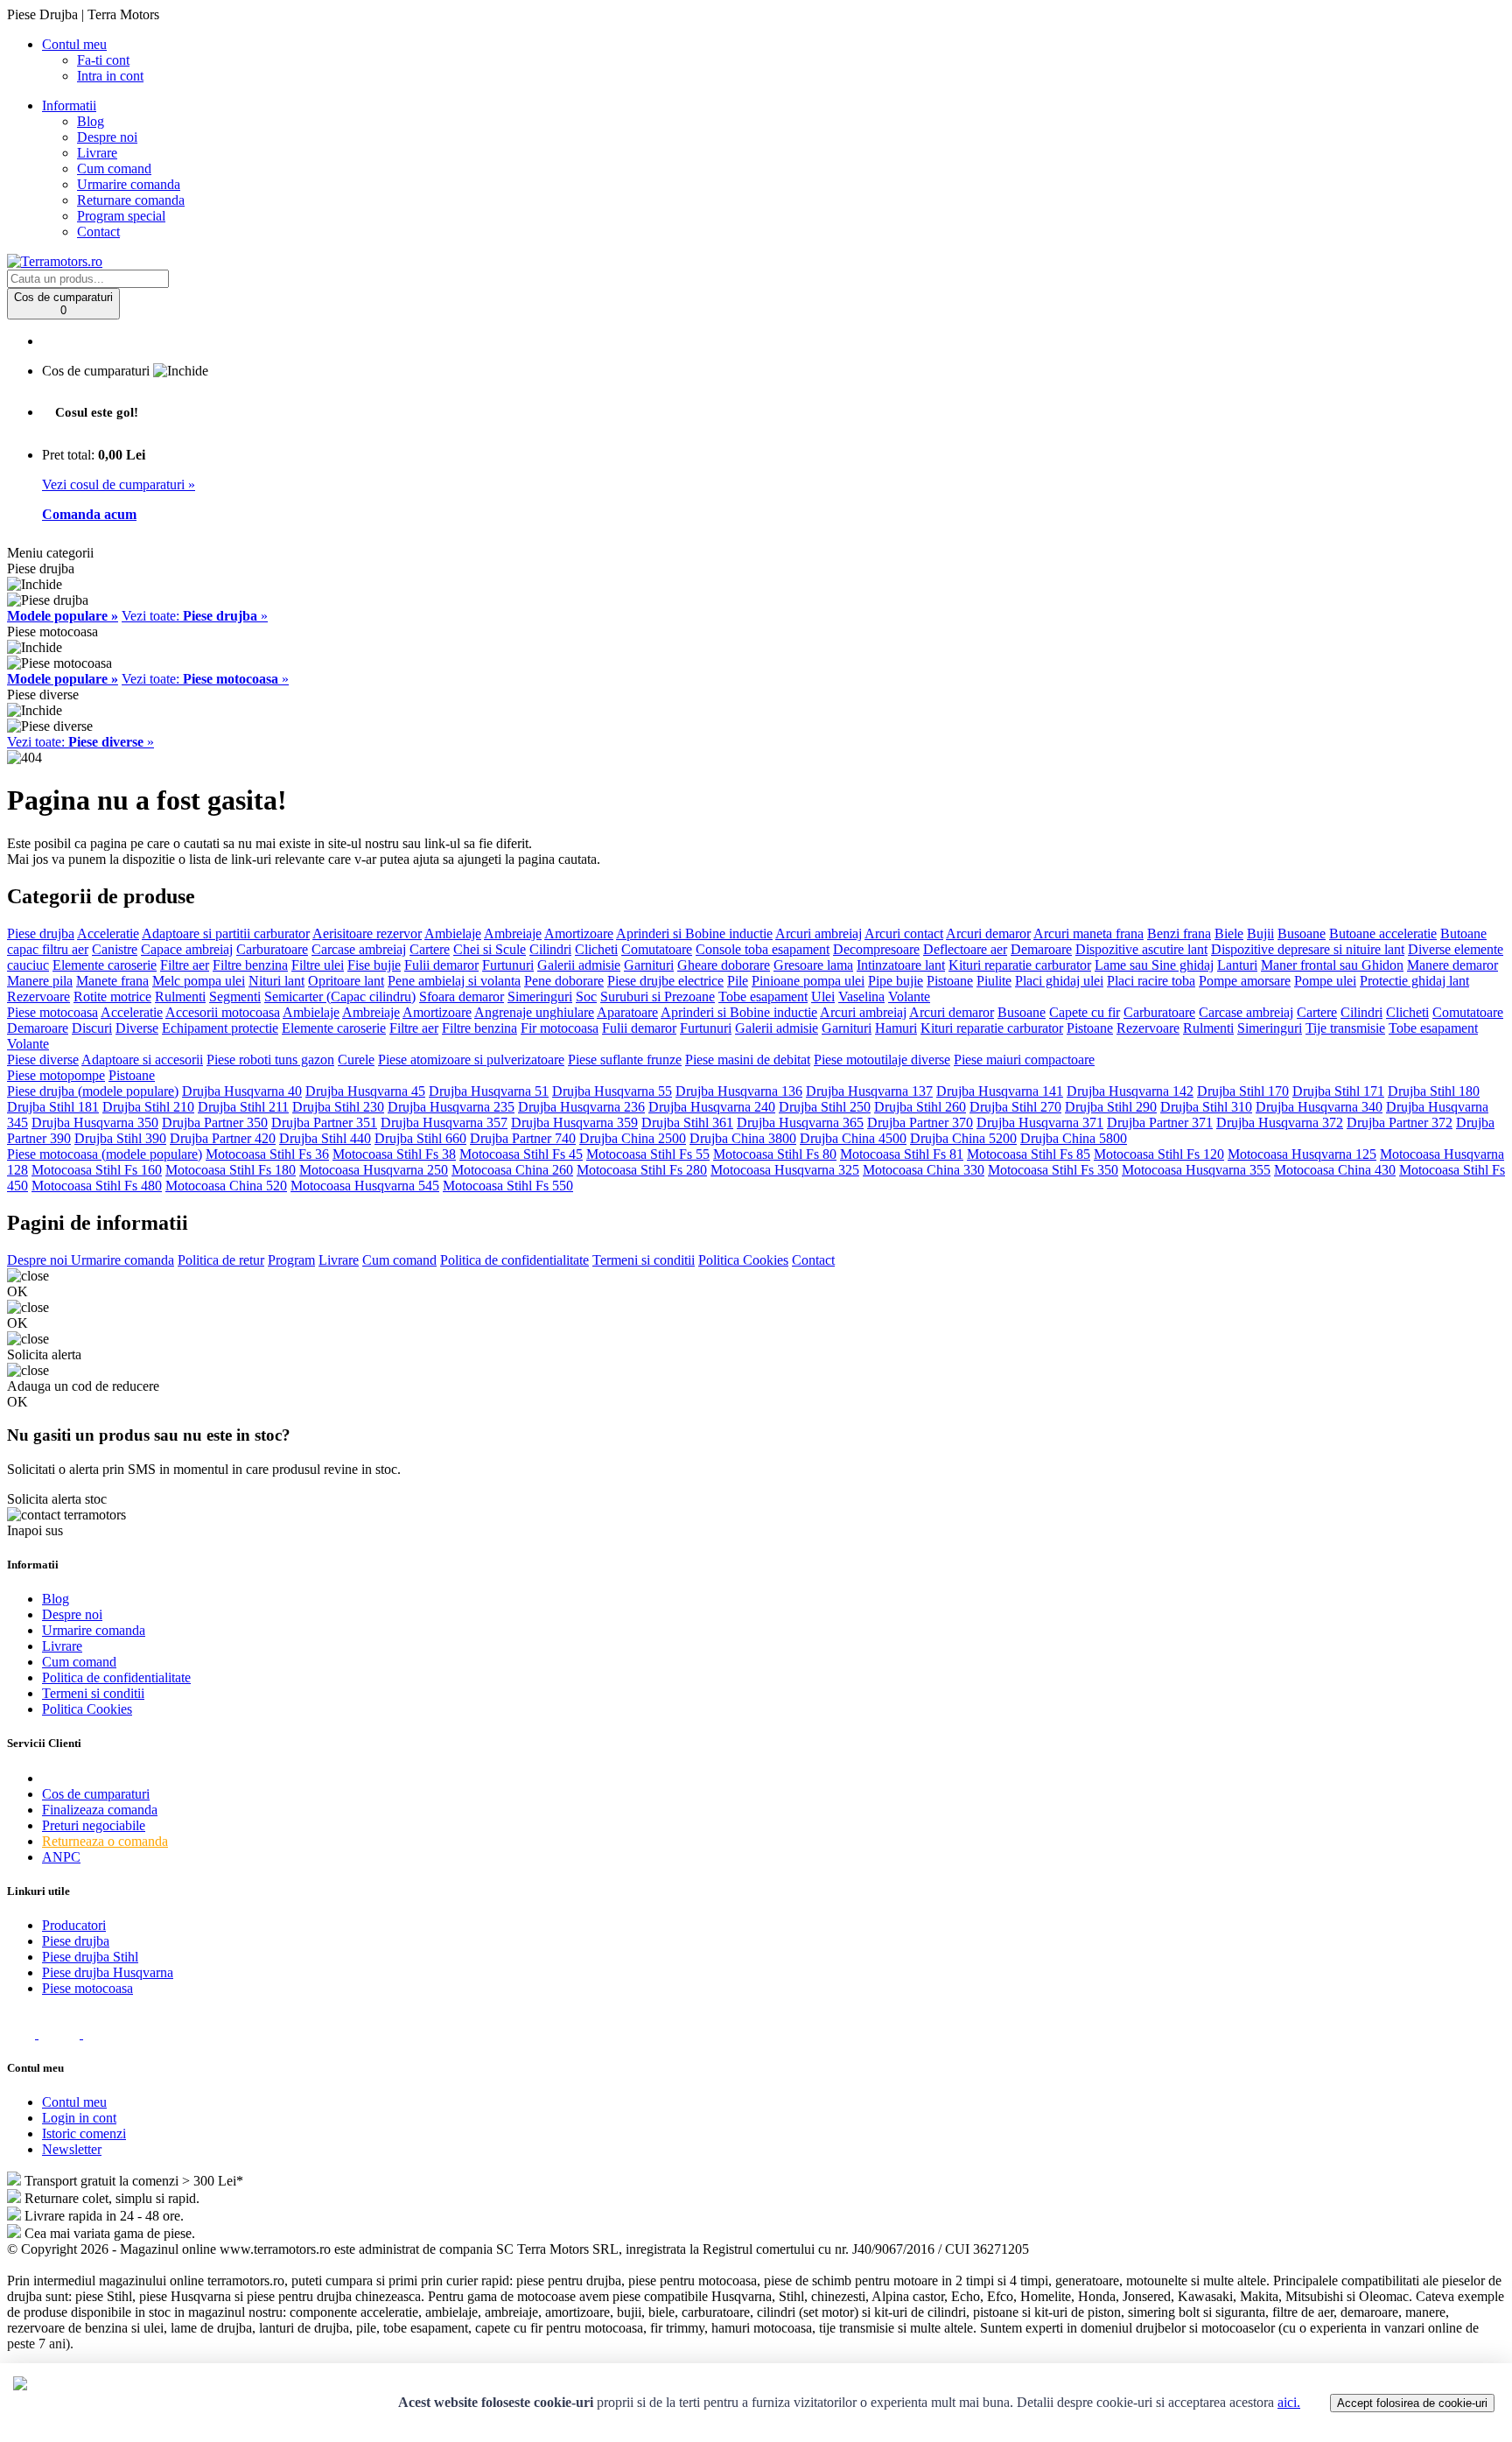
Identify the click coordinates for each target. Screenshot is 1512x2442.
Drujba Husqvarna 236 (581, 1107)
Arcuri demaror (988, 933)
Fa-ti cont (103, 60)
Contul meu (74, 2102)
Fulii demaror (441, 965)
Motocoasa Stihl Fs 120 (1159, 1154)
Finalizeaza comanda (100, 1810)
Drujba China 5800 (1074, 1138)
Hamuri (896, 1028)
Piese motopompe (56, 1075)
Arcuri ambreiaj (819, 933)
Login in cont (79, 2118)
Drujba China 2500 (633, 1138)
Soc (586, 996)
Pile (738, 981)
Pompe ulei (1325, 981)
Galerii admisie (579, 965)
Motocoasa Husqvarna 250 (374, 1170)
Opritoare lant (346, 981)
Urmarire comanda (129, 184)
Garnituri (649, 965)
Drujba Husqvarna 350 (95, 1123)
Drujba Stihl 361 (687, 1123)
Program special (121, 216)
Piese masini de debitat (748, 1060)
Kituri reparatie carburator (1020, 965)
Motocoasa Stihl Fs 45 (521, 1154)
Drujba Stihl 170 (1243, 1091)
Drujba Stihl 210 (148, 1107)
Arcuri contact (904, 933)
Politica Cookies (743, 1260)
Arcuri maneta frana (1088, 933)
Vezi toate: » (195, 616)
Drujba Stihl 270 (1015, 1107)
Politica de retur (221, 1260)
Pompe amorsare (1245, 981)
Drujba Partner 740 (523, 1138)
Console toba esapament (763, 949)
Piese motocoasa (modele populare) (105, 1154)
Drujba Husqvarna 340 (1319, 1107)
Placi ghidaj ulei (1059, 981)
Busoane (1302, 933)
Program (291, 1260)
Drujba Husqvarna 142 (1130, 1091)
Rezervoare (38, 996)
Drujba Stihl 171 (1338, 1091)
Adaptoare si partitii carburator (226, 933)
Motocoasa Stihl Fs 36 (267, 1154)
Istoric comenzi (84, 2133)
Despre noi (107, 137)
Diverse (137, 1028)
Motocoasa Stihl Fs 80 (775, 1154)
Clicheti (596, 949)
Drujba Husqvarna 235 (451, 1107)
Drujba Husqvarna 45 (365, 1091)
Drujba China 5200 (963, 1138)
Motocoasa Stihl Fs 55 (648, 1154)
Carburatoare (272, 949)
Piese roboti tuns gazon (270, 1060)
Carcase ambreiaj (359, 949)
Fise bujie (374, 965)
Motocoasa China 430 (1335, 1170)
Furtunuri (508, 965)
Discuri (92, 1028)
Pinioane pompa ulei (808, 981)
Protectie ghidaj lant (1414, 981)
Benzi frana (1179, 933)
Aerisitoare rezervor (367, 933)
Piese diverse (43, 1060)
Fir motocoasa (560, 1028)
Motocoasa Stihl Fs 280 (642, 1170)
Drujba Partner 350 (215, 1123)
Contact (98, 232)
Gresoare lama (813, 965)
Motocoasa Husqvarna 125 (1302, 1154)
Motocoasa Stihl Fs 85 (1029, 1154)
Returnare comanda (131, 200)
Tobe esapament (763, 996)
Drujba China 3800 (743, 1138)
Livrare (97, 153)
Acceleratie (108, 933)
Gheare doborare (724, 965)
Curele (356, 1060)
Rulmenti (180, 996)
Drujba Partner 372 (1400, 1123)
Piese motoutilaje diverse (882, 1060)
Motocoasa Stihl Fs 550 (508, 1186)
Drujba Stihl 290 (1111, 1107)
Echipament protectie (220, 1028)
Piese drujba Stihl (90, 1957)
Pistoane (950, 981)
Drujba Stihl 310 (1206, 1107)
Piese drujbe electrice (665, 981)
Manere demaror (1452, 965)
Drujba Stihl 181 (53, 1107)
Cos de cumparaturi (96, 1794)
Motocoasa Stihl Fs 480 (97, 1186)
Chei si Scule (490, 949)
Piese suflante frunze (625, 1060)
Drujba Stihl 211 (243, 1107)
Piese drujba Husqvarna (108, 1972)
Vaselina (861, 996)
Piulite (994, 981)
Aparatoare (627, 1012)
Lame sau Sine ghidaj (1154, 965)
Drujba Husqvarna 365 (800, 1123)
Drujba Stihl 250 (825, 1107)
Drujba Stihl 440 (325, 1138)
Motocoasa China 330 (924, 1170)
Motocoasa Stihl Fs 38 (394, 1154)
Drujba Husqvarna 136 (739, 1091)
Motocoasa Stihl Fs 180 (231, 1170)
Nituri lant (276, 981)
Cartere (430, 949)
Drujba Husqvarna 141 (1000, 1091)
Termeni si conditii (644, 1260)
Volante (909, 996)
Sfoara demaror (462, 996)
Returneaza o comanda (105, 1841)
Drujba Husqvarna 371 (1040, 1123)
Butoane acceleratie (1383, 933)
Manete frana (112, 981)
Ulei (823, 996)
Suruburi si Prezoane (658, 996)
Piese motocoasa (52, 1012)
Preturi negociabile (94, 1825)
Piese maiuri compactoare (1024, 1060)
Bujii (1260, 933)
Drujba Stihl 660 (420, 1138)
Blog (91, 121)
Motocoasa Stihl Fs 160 (97, 1170)
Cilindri (550, 949)
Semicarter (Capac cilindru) (340, 996)
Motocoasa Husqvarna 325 (785, 1170)
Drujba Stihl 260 (920, 1107)
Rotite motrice (112, 996)
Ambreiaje (513, 933)
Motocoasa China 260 (512, 1170)
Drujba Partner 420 (223, 1138)
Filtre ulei (318, 965)
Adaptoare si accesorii (142, 1060)
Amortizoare (579, 933)
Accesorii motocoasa (223, 1012)
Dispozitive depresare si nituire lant (1308, 949)
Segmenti (235, 996)
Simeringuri (540, 996)
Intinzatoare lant (901, 965)
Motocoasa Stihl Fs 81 (902, 1154)
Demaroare (1041, 949)
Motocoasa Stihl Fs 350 (1053, 1170)
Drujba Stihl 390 (120, 1138)
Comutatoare (657, 949)
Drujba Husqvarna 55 (612, 1091)
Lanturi (1237, 965)
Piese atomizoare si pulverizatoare (471, 1060)
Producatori (74, 1925)
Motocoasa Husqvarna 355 (1196, 1170)
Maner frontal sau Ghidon (1332, 965)
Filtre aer (185, 965)
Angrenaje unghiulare (534, 1012)
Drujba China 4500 (853, 1138)
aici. (1289, 2402)
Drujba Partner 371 (1160, 1123)
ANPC (61, 1857)
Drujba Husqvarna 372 (1280, 1123)
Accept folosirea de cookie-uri (1412, 2403)
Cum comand (114, 168)
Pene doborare (564, 981)
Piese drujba (41, 933)
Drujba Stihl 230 (338, 1107)
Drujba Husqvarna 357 (444, 1123)
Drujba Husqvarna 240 (712, 1107)
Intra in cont (110, 76)
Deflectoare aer (965, 949)
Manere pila (40, 981)
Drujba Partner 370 (920, 1123)
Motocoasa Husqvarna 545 (365, 1186)
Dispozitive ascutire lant (1141, 949)
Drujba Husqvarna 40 (242, 1091)
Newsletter (72, 2149)
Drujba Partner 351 (324, 1123)
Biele (1229, 933)
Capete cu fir (1085, 1012)
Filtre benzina (250, 965)
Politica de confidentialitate (514, 1260)
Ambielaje (453, 933)
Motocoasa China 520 (226, 1186)
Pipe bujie (896, 981)
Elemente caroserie (105, 965)
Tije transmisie (1345, 1028)
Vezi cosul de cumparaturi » (119, 484)
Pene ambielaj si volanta (454, 981)
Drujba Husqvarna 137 (869, 1091)
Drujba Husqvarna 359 (574, 1123)
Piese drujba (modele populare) (93, 1091)
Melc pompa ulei (199, 981)
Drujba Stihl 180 (1434, 1091)
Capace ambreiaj (187, 949)
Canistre (115, 949)
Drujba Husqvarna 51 (489, 1091)
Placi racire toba (1151, 981)
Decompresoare (876, 949)
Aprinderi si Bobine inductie (694, 933)
